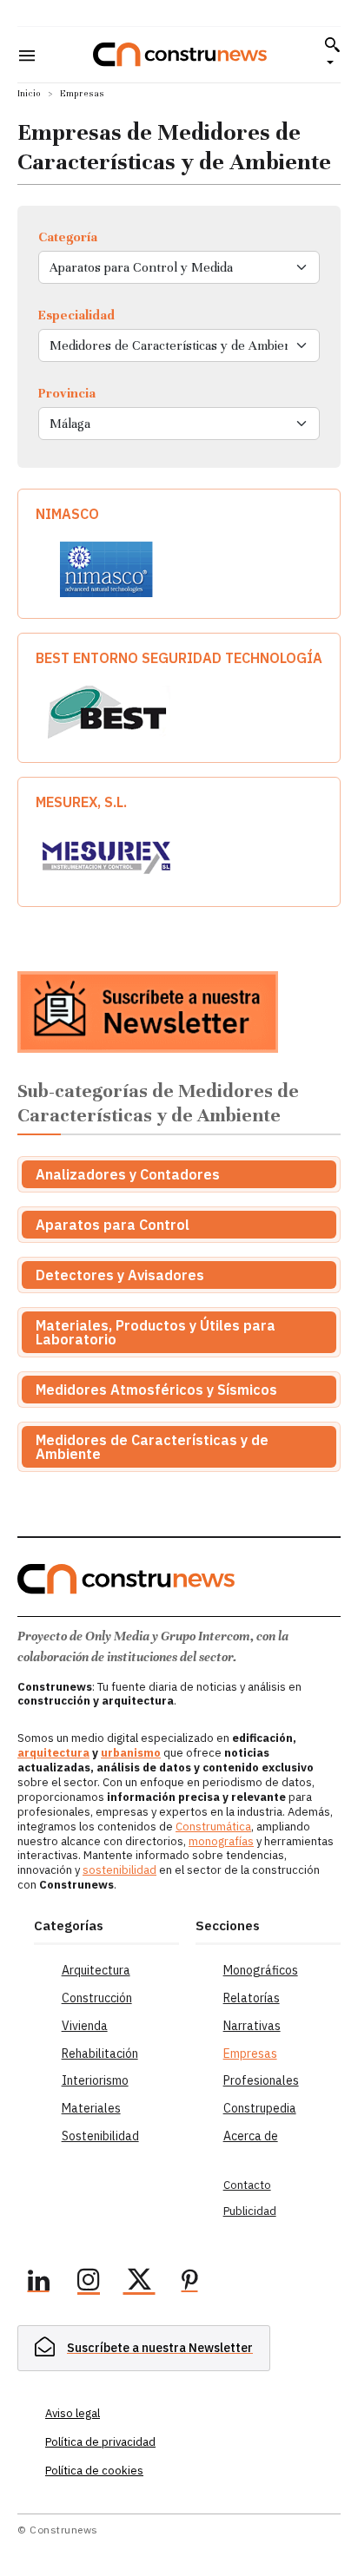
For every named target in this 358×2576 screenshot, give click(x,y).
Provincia (67, 393)
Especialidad (76, 315)
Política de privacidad (100, 2442)
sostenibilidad (119, 1870)
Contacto (247, 2185)
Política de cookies (94, 2471)
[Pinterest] (189, 2283)
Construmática (213, 1827)
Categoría (68, 237)
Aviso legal (73, 2413)
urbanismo (131, 1753)
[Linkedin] (38, 2283)
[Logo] (180, 54)
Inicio (29, 93)
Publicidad (250, 2211)
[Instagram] (89, 2283)
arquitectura (53, 1753)
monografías (221, 1841)
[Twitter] (139, 2283)
